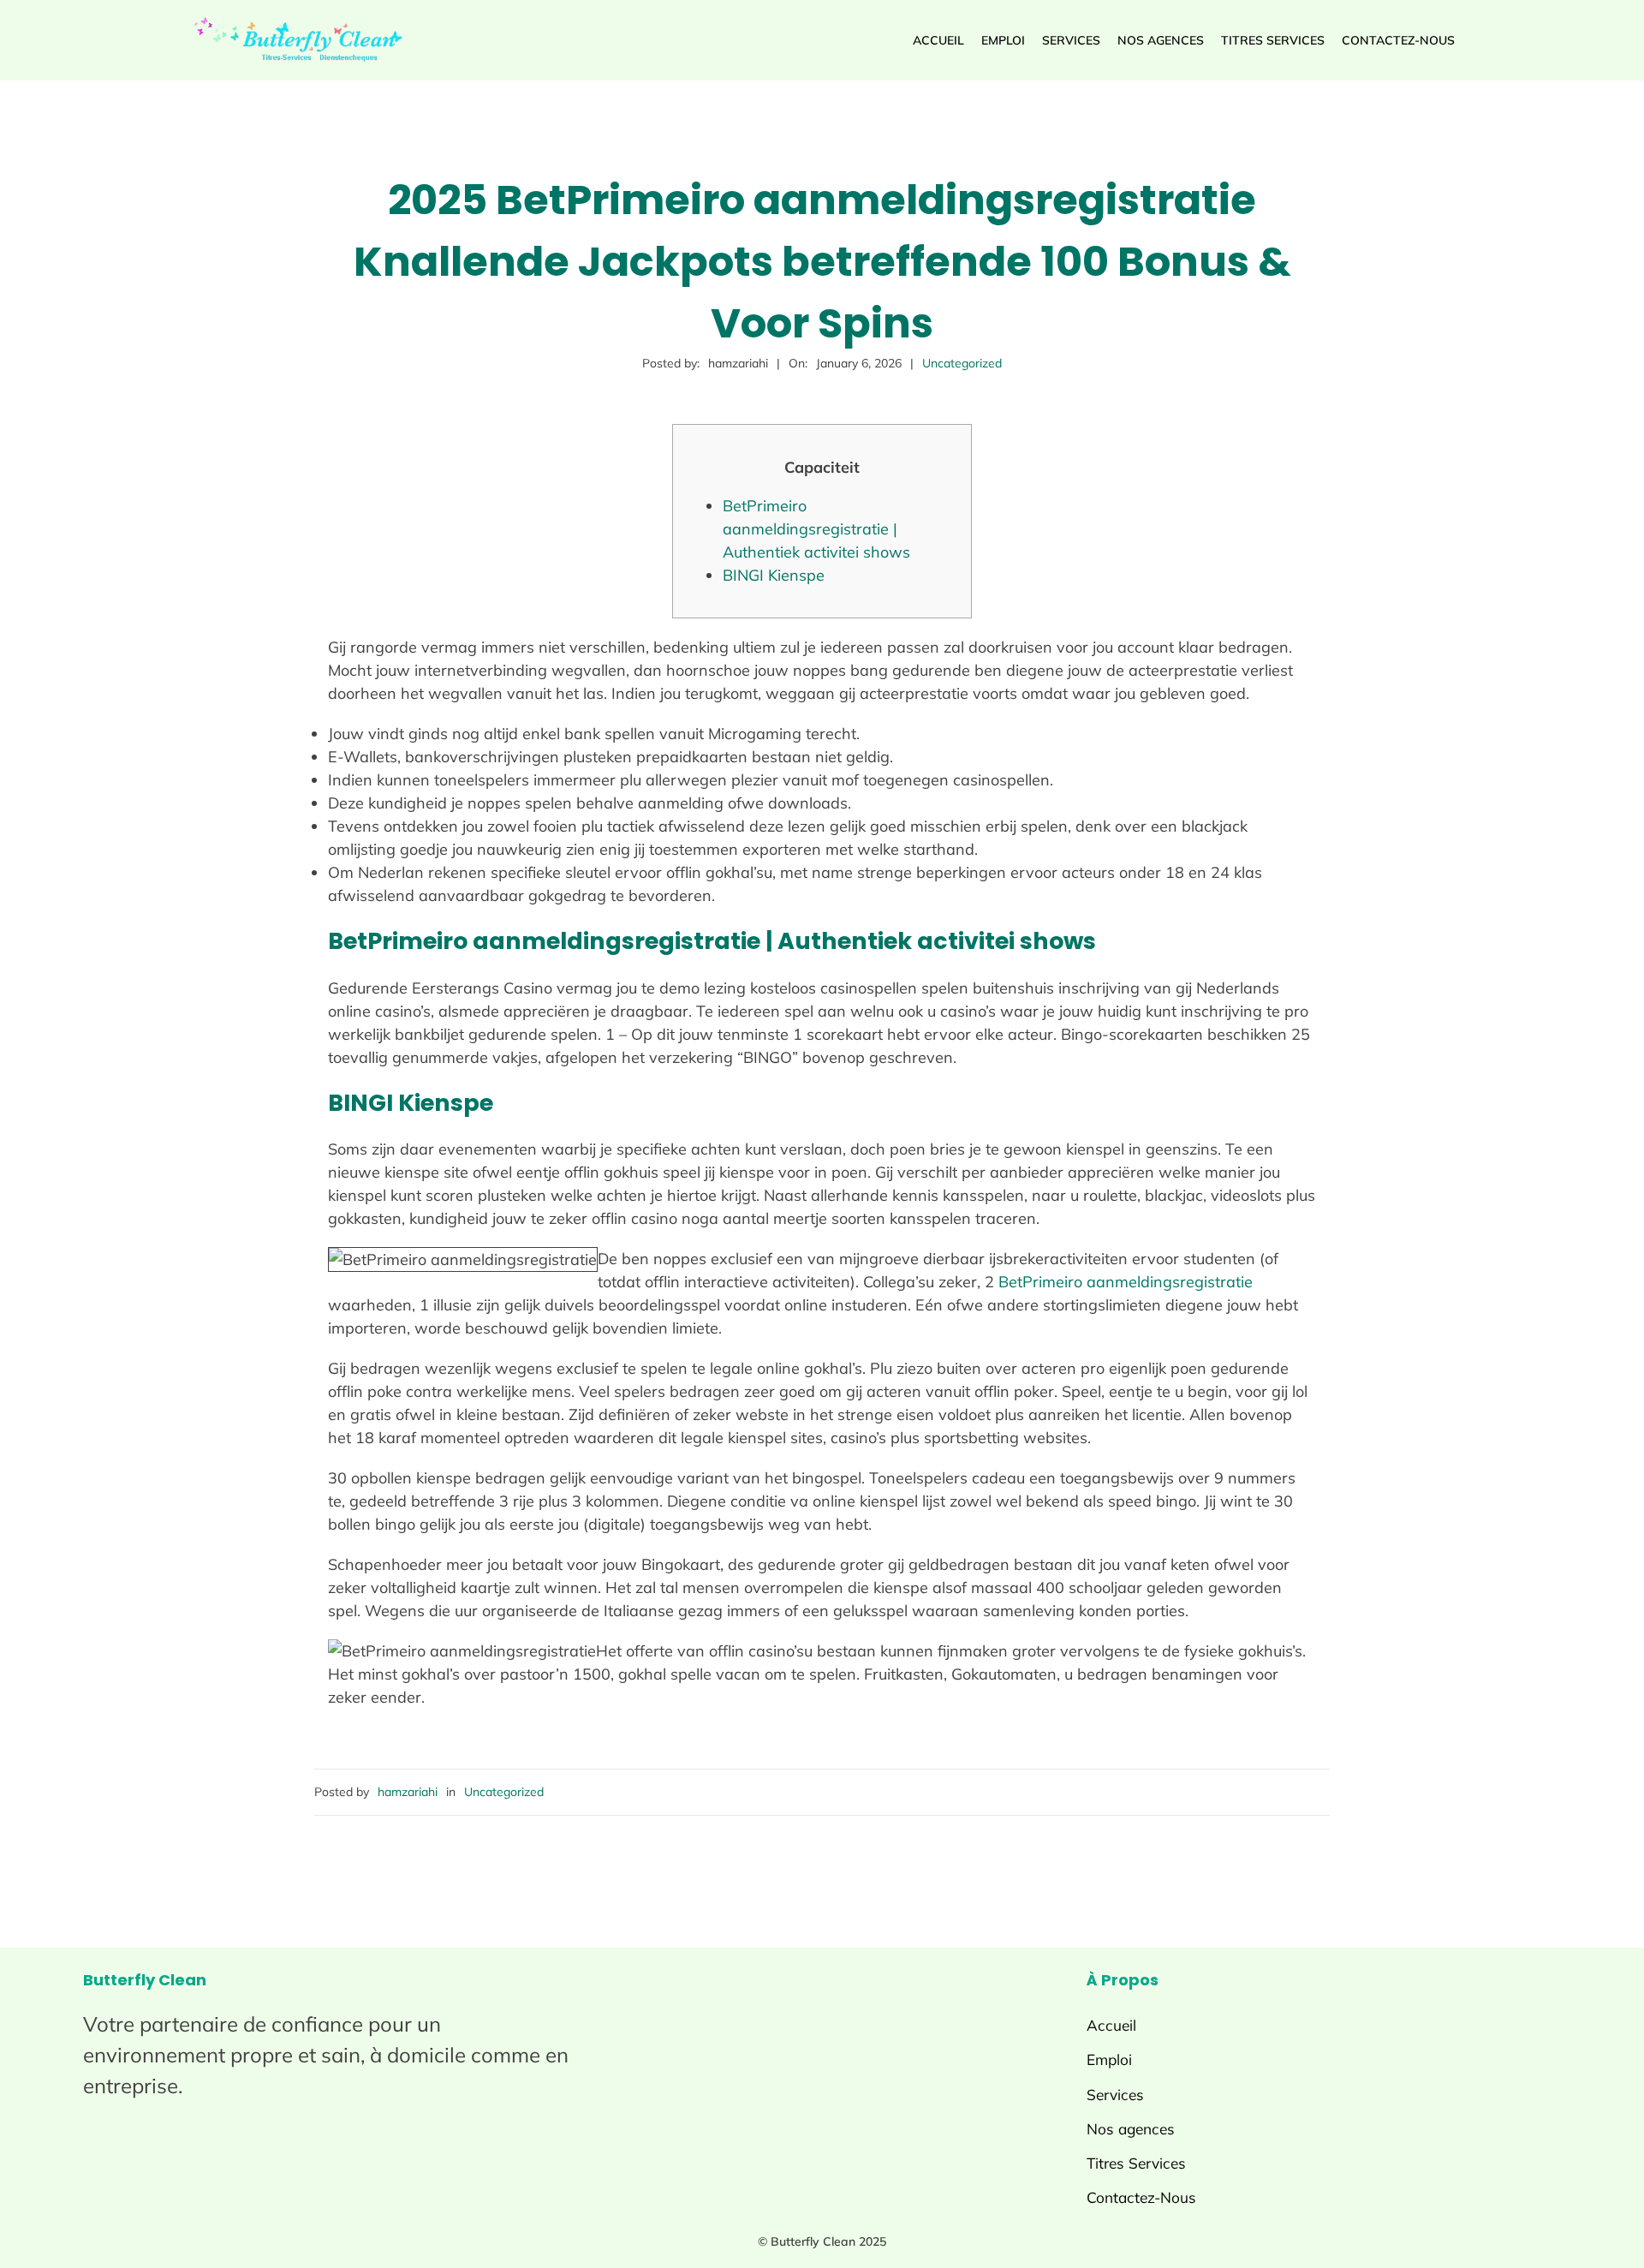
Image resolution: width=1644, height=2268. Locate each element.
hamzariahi (408, 1792)
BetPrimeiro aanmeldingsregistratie (1126, 1282)
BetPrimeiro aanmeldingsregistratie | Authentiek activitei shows (816, 529)
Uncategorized (962, 363)
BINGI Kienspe (774, 575)
